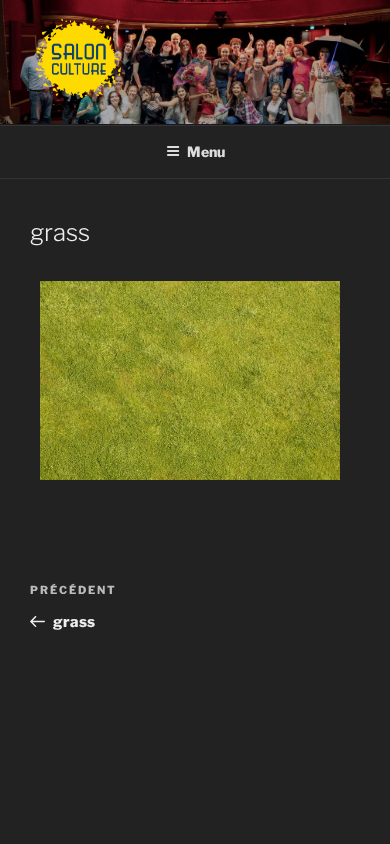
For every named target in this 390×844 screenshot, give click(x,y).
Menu (206, 151)
